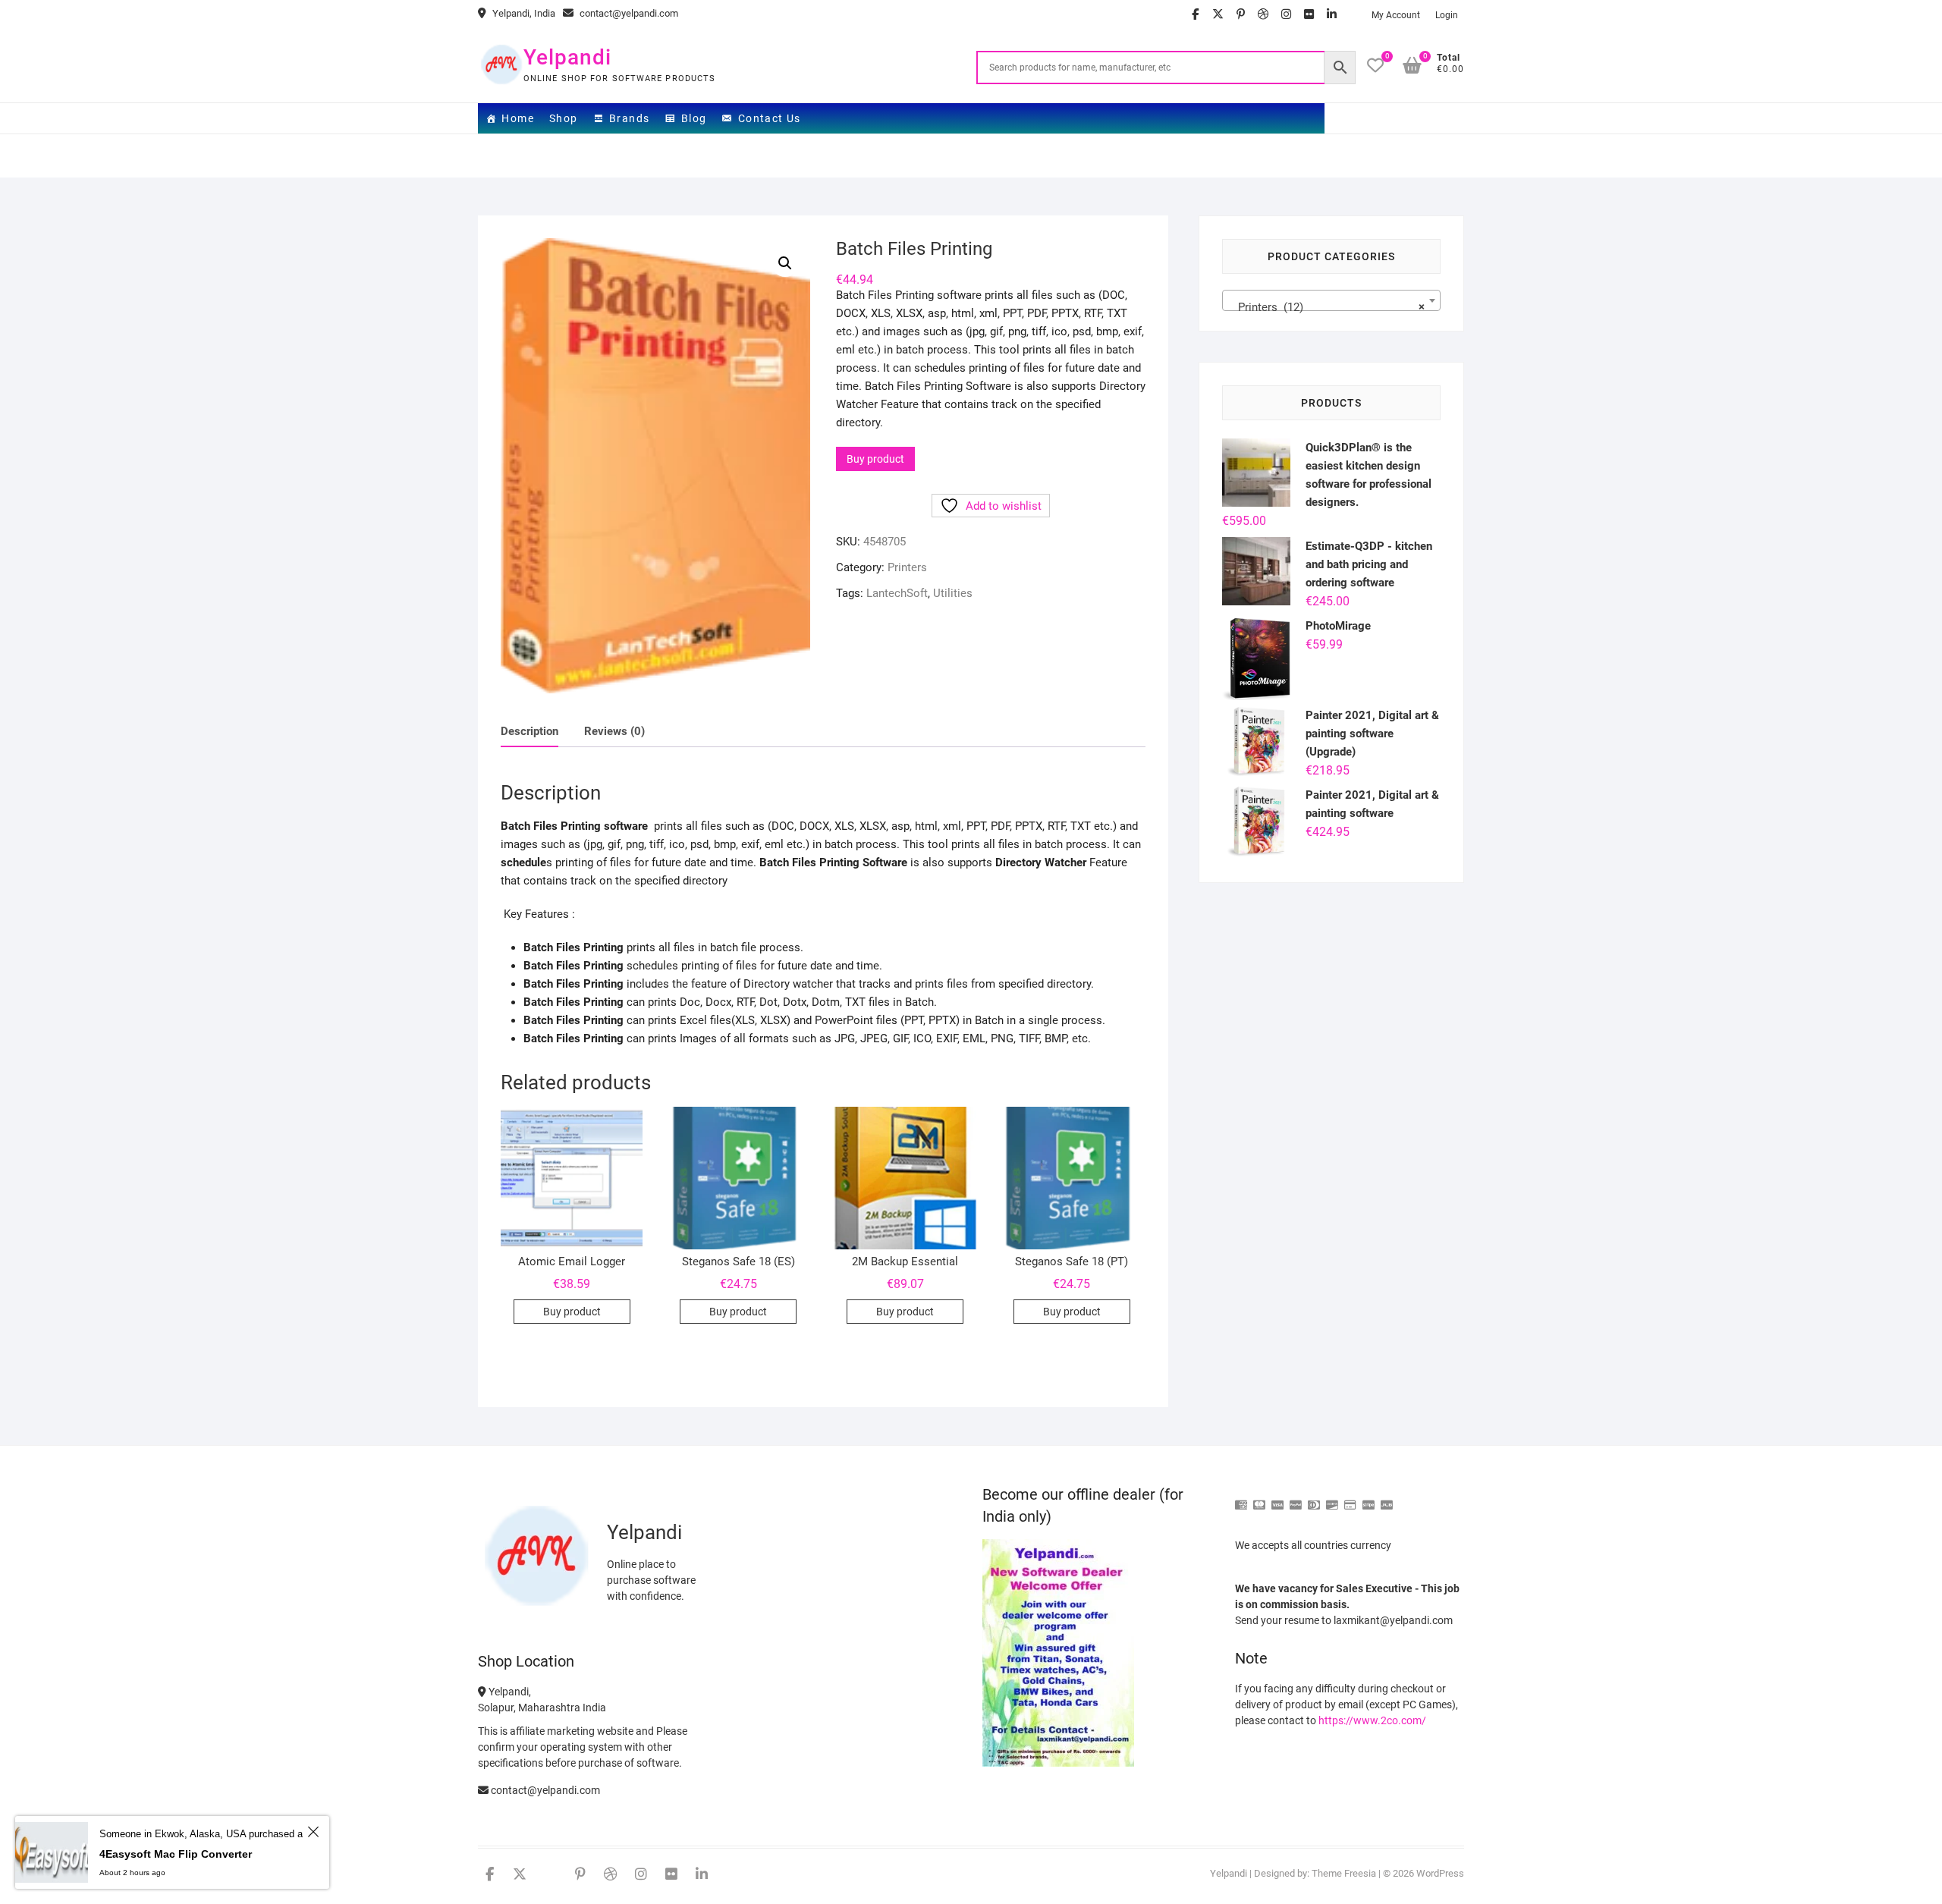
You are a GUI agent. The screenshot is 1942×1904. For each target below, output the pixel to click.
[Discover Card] (1332, 1499)
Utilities (953, 593)
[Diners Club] (1314, 1499)
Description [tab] (529, 731)
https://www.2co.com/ (1372, 1720)
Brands (629, 118)
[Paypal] (1296, 1499)
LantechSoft (897, 593)
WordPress (1440, 1873)
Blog (694, 118)
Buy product (875, 459)
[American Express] (1241, 1499)
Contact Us (770, 118)
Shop (564, 118)
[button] (785, 263)
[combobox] (1331, 300)
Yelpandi (567, 57)
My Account (1396, 15)
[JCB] (1387, 1499)
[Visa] (1277, 1499)
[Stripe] (1369, 1499)
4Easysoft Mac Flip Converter (176, 1854)
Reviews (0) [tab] (614, 731)
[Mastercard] (1259, 1499)
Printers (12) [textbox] (1327, 307)
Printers (907, 567)
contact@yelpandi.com (628, 13)
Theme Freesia (1344, 1873)
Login (1447, 15)
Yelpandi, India (523, 13)
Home (518, 118)
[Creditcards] (1350, 1499)
